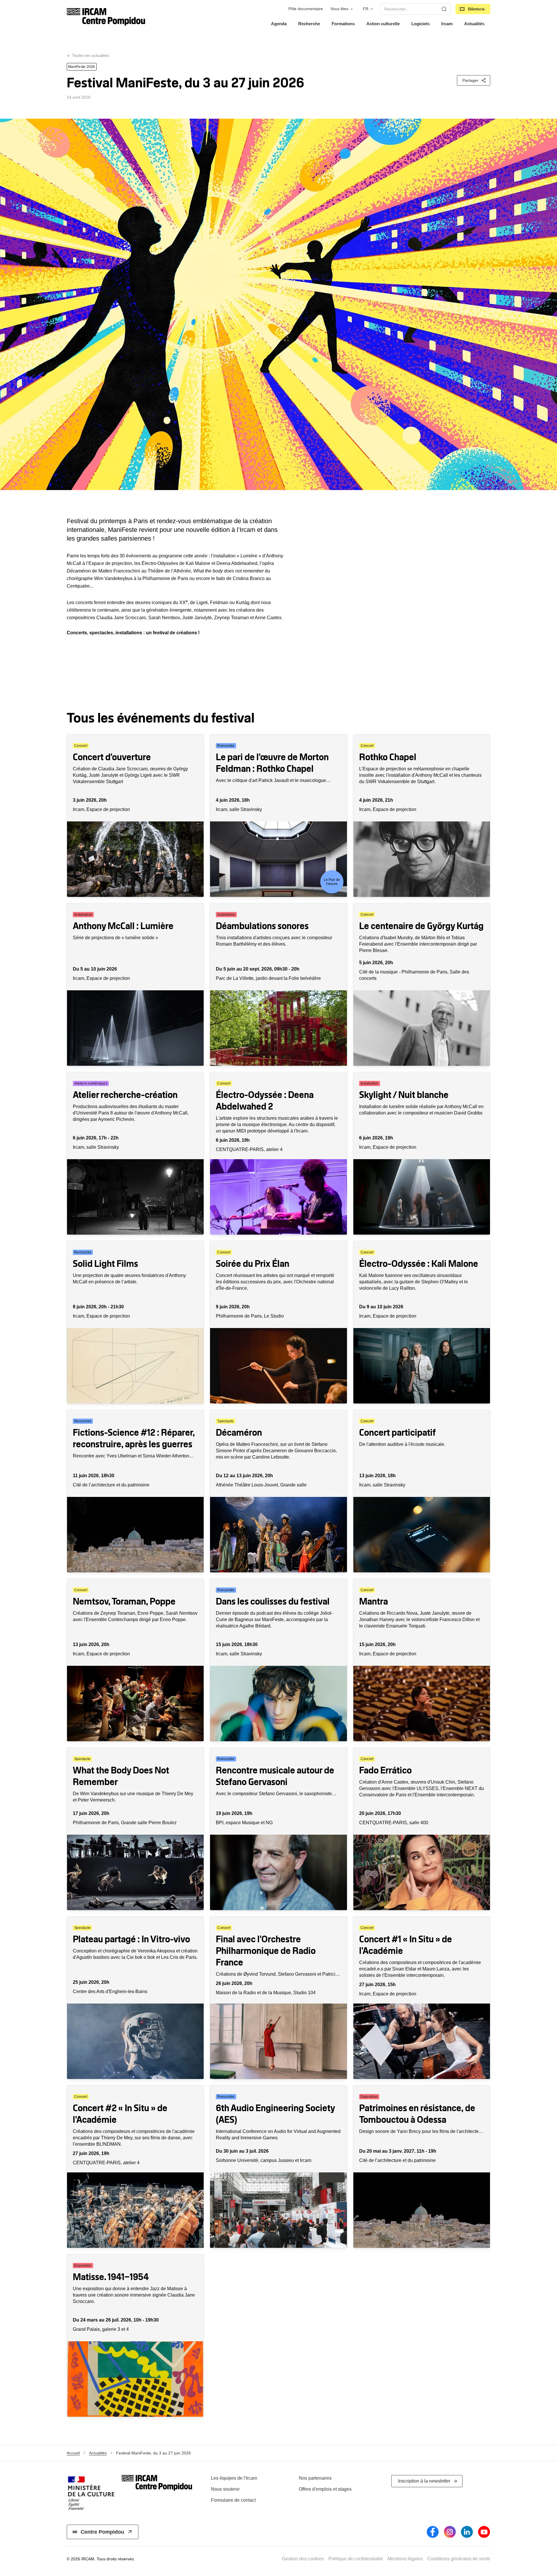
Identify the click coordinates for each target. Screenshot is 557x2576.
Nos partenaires (315, 2478)
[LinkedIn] (467, 2532)
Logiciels (421, 24)
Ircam (447, 24)
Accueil (73, 2453)
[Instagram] (450, 2532)
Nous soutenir (225, 2489)
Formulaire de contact (233, 2500)
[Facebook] (433, 2532)
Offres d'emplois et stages (325, 2489)
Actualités (474, 24)
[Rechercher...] (444, 9)
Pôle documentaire (306, 9)
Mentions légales (405, 2559)
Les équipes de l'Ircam (234, 2478)
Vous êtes (339, 9)
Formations (343, 24)
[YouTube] (484, 2532)
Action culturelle (383, 24)
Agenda (279, 24)
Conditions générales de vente (459, 2559)
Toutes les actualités (91, 55)
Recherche (309, 24)
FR (366, 9)
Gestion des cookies (303, 2559)
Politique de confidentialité (356, 2559)
